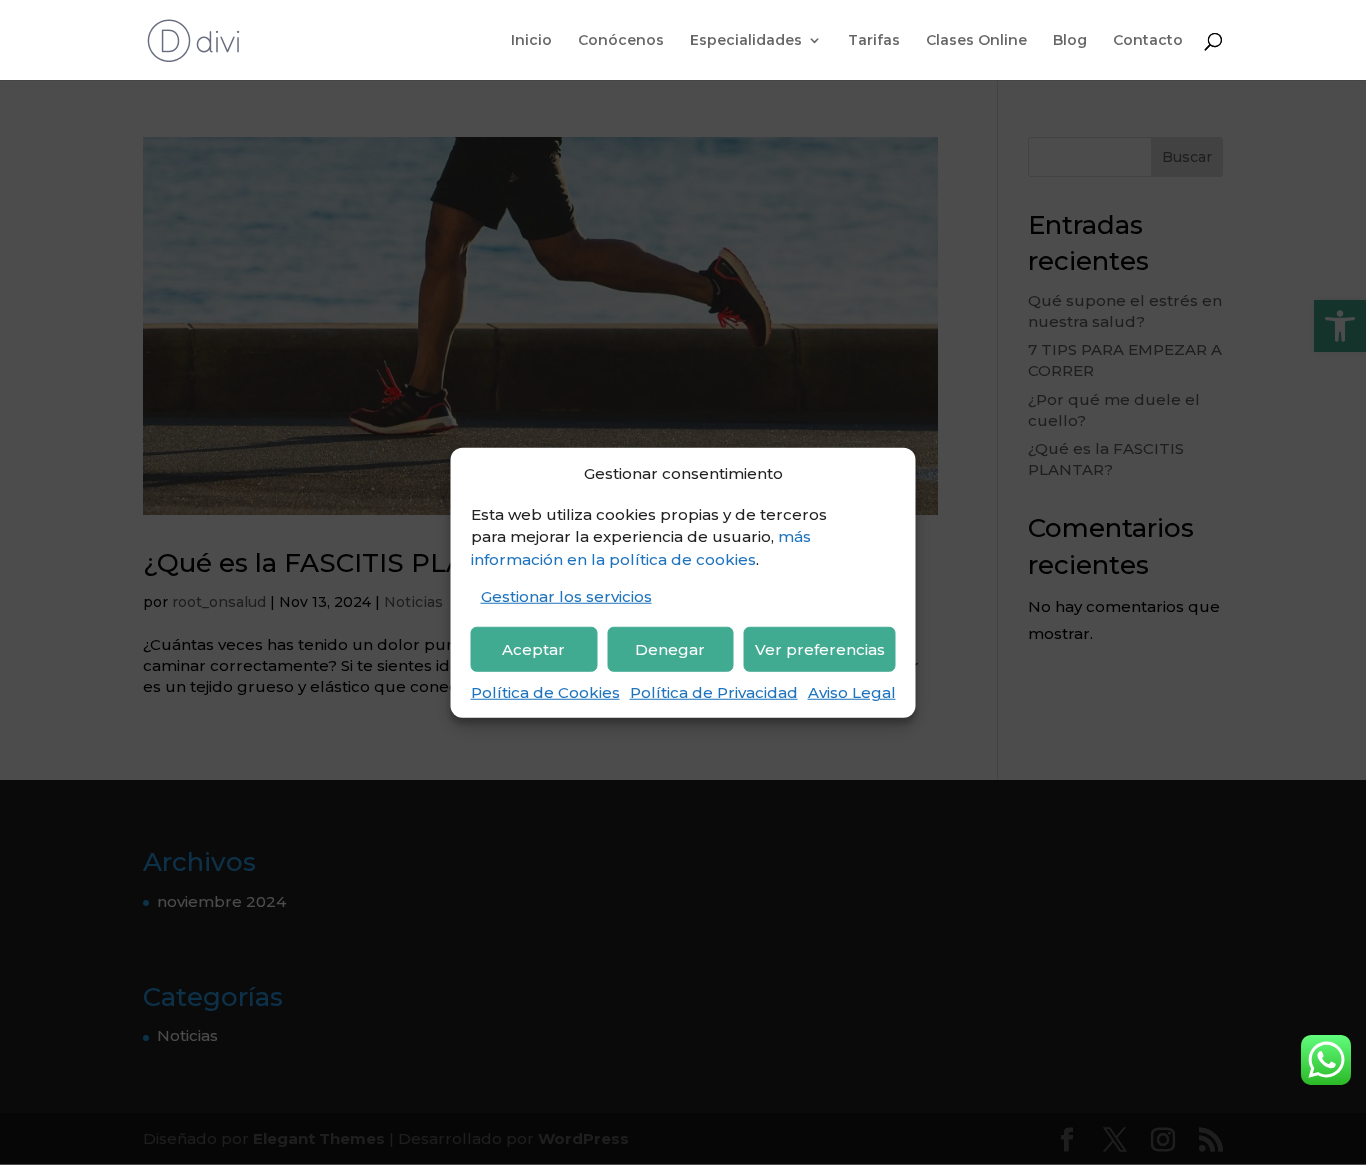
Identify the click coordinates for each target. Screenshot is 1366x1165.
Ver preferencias (820, 648)
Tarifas (874, 41)
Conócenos (621, 41)
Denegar (670, 648)
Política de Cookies (545, 692)
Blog (1070, 41)
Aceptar (533, 648)
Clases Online (976, 41)
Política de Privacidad (714, 692)
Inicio (531, 41)
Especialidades (746, 41)
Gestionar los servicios (566, 596)
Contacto (1148, 41)
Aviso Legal (852, 692)
